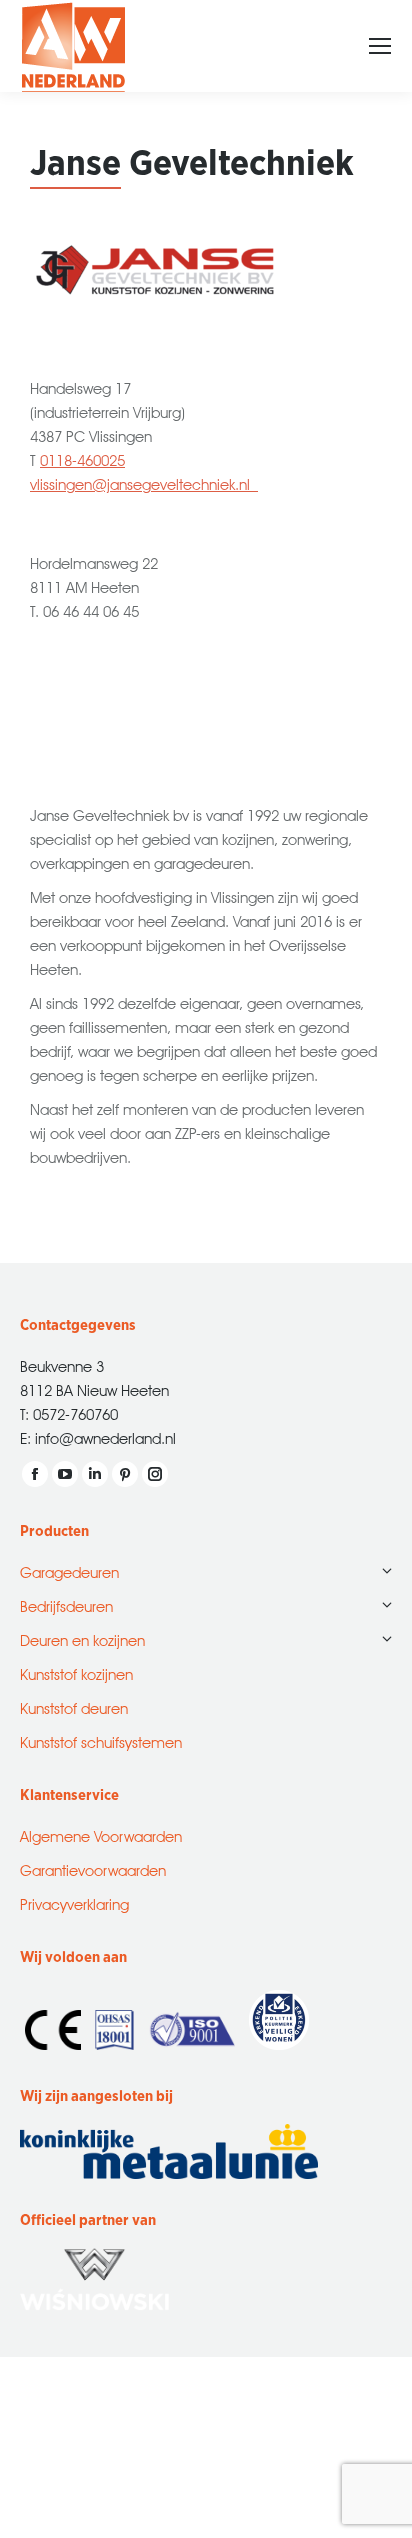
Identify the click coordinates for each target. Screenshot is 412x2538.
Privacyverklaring (74, 1902)
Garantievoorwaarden (93, 1868)
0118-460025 (82, 458)
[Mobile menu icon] (380, 46)
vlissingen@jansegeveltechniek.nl (144, 482)
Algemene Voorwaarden (101, 1834)
